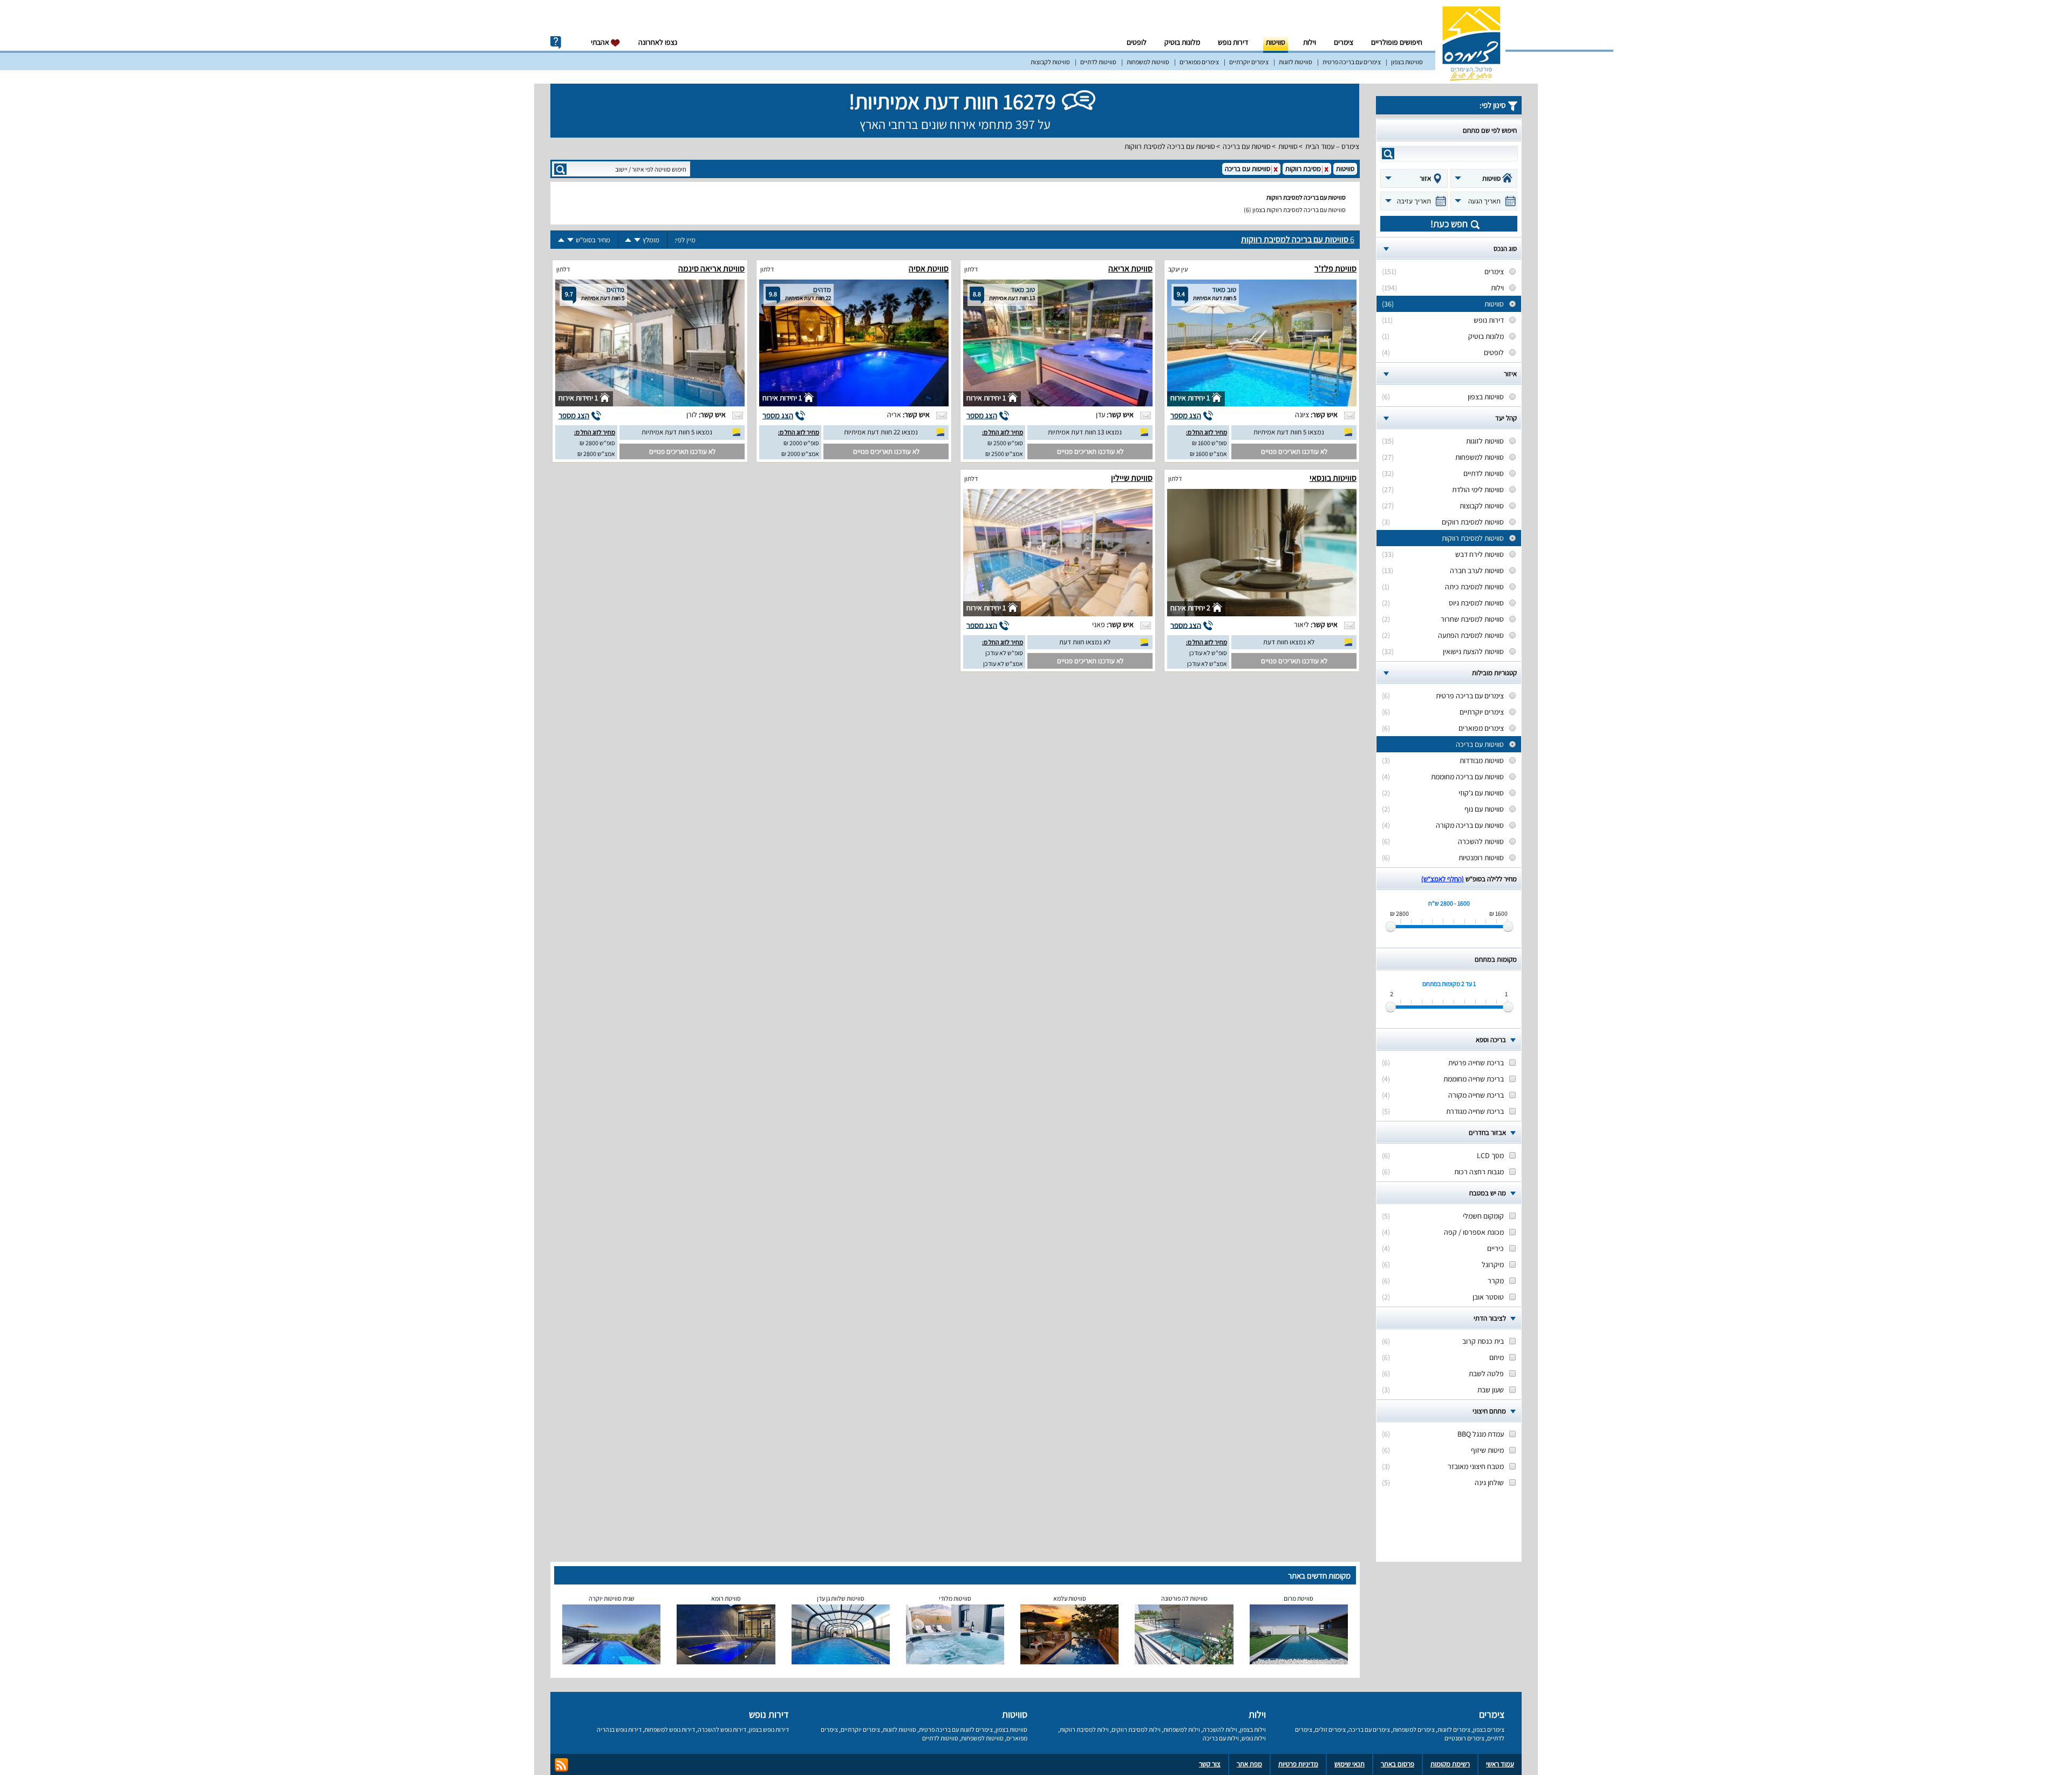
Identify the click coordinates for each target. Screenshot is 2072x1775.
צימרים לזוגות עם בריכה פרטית (956, 1729)
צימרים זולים (1330, 1729)
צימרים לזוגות (1454, 1729)
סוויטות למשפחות (1148, 62)
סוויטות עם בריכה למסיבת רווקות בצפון (1299, 210)
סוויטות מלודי (955, 1598)
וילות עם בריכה (1221, 1738)
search (1388, 154)
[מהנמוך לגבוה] (628, 240)
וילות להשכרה (1220, 1729)
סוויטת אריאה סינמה (711, 268)
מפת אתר (1249, 1764)
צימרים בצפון (1489, 1729)
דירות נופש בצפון (769, 1729)
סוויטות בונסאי (1333, 478)
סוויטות (1276, 42)
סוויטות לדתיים (1098, 62)
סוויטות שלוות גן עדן (841, 1598)
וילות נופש (1254, 1738)
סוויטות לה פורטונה (1184, 1598)
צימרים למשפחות (1414, 1729)
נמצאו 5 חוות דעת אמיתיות (1289, 432)
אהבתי (601, 42)
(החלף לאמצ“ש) (1443, 879)
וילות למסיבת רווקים (1136, 1729)
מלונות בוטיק (1182, 42)
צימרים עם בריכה (1369, 1729)
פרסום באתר (1398, 1764)
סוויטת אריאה (1130, 268)
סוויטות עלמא (1070, 1598)
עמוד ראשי (1500, 1764)
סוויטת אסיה (929, 268)
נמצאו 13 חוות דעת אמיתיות (1085, 432)
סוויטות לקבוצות (1050, 62)
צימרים (1344, 42)
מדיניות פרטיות (1298, 1764)
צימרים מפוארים (1199, 62)
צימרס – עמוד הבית (1332, 146)
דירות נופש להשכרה (722, 1729)
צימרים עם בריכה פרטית (1352, 62)
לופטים (1137, 42)
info (556, 43)
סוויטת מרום (1299, 1598)
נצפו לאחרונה (658, 42)
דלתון (971, 269)
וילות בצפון (1253, 1729)
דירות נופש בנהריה (619, 1729)
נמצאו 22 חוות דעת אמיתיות (881, 432)
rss (561, 1765)
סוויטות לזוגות (1296, 62)
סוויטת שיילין (1132, 478)
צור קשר (1210, 1764)
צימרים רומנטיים (1464, 1738)
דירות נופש (1233, 42)
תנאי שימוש (1349, 1764)
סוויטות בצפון (1407, 62)
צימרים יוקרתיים (1249, 62)
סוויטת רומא (726, 1598)
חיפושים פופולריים (1397, 42)
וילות (1310, 42)
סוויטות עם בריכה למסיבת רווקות (1170, 146)
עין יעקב (1178, 269)
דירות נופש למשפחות (670, 1729)
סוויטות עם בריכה (1247, 146)
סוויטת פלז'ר (1335, 268)
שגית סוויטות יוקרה (612, 1598)
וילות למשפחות (1182, 1729)
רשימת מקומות (1450, 1764)
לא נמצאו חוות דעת (1289, 642)
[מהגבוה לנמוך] (637, 240)
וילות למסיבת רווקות (1084, 1729)
